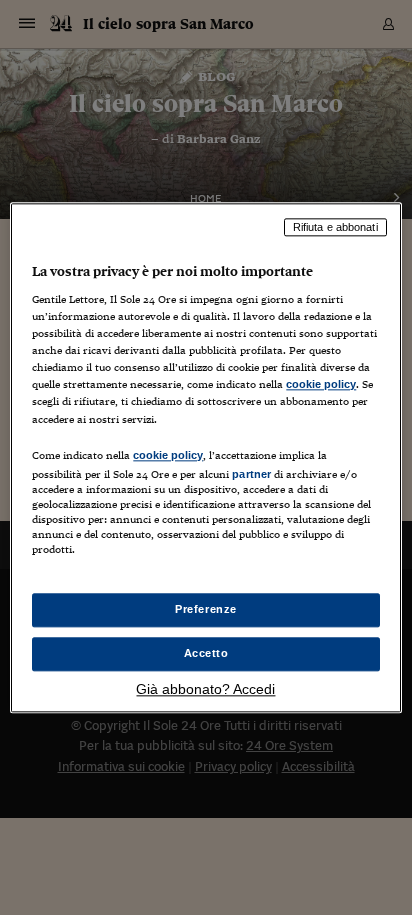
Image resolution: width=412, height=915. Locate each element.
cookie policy (321, 385)
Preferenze (206, 609)
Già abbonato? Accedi (205, 689)
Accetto (206, 653)
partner (251, 474)
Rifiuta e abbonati (335, 227)
